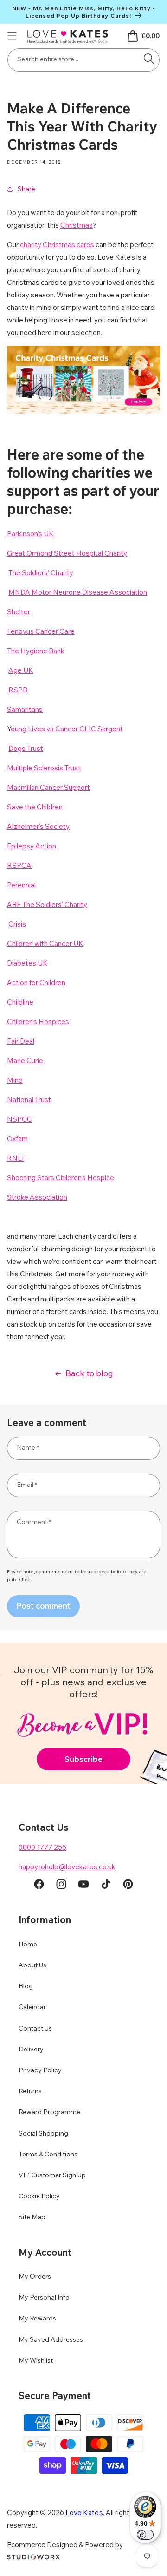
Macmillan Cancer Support (48, 787)
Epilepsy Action (32, 846)
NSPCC (19, 1119)
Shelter (19, 612)
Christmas (77, 225)
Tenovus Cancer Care (41, 631)
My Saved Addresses (51, 2339)
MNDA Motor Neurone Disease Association (78, 592)
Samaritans (25, 709)
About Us (32, 1965)
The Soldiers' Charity (41, 573)
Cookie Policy (39, 2196)
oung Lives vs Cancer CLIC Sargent (67, 729)
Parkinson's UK (30, 534)
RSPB (18, 690)
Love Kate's (84, 2513)
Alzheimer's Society (38, 826)
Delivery (31, 2049)
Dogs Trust (26, 748)
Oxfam (17, 1139)
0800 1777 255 (42, 1847)
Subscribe (83, 1759)
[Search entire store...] (149, 59)
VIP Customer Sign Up (52, 2175)
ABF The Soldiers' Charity (47, 904)
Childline (20, 1002)
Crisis (17, 924)
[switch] (145, 2535)
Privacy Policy (40, 2070)
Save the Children (35, 807)
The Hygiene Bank (36, 651)
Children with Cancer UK (45, 943)
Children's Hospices (38, 1022)
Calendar (32, 2007)
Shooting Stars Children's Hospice (61, 1178)
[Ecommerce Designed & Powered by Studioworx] (33, 2557)
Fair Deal (21, 1041)
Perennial (21, 885)
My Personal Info (44, 2297)
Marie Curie (25, 1061)
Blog (26, 1986)
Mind (15, 1080)
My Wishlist (36, 2360)
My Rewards (37, 2318)
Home (28, 1944)
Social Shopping (43, 2133)
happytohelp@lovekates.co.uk (67, 1867)
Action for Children (36, 982)
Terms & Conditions (48, 2154)
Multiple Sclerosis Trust (44, 768)
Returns (30, 2091)
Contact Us (35, 2028)
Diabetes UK (27, 963)
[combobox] (83, 60)
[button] (12, 36)
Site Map (32, 2217)
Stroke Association (37, 1197)
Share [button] (26, 189)
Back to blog (89, 1373)
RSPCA (19, 865)
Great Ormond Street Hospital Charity (67, 553)
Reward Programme (49, 2112)
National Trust (29, 1100)
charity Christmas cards (57, 245)
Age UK (21, 670)
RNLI (16, 1158)
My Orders (35, 2276)
